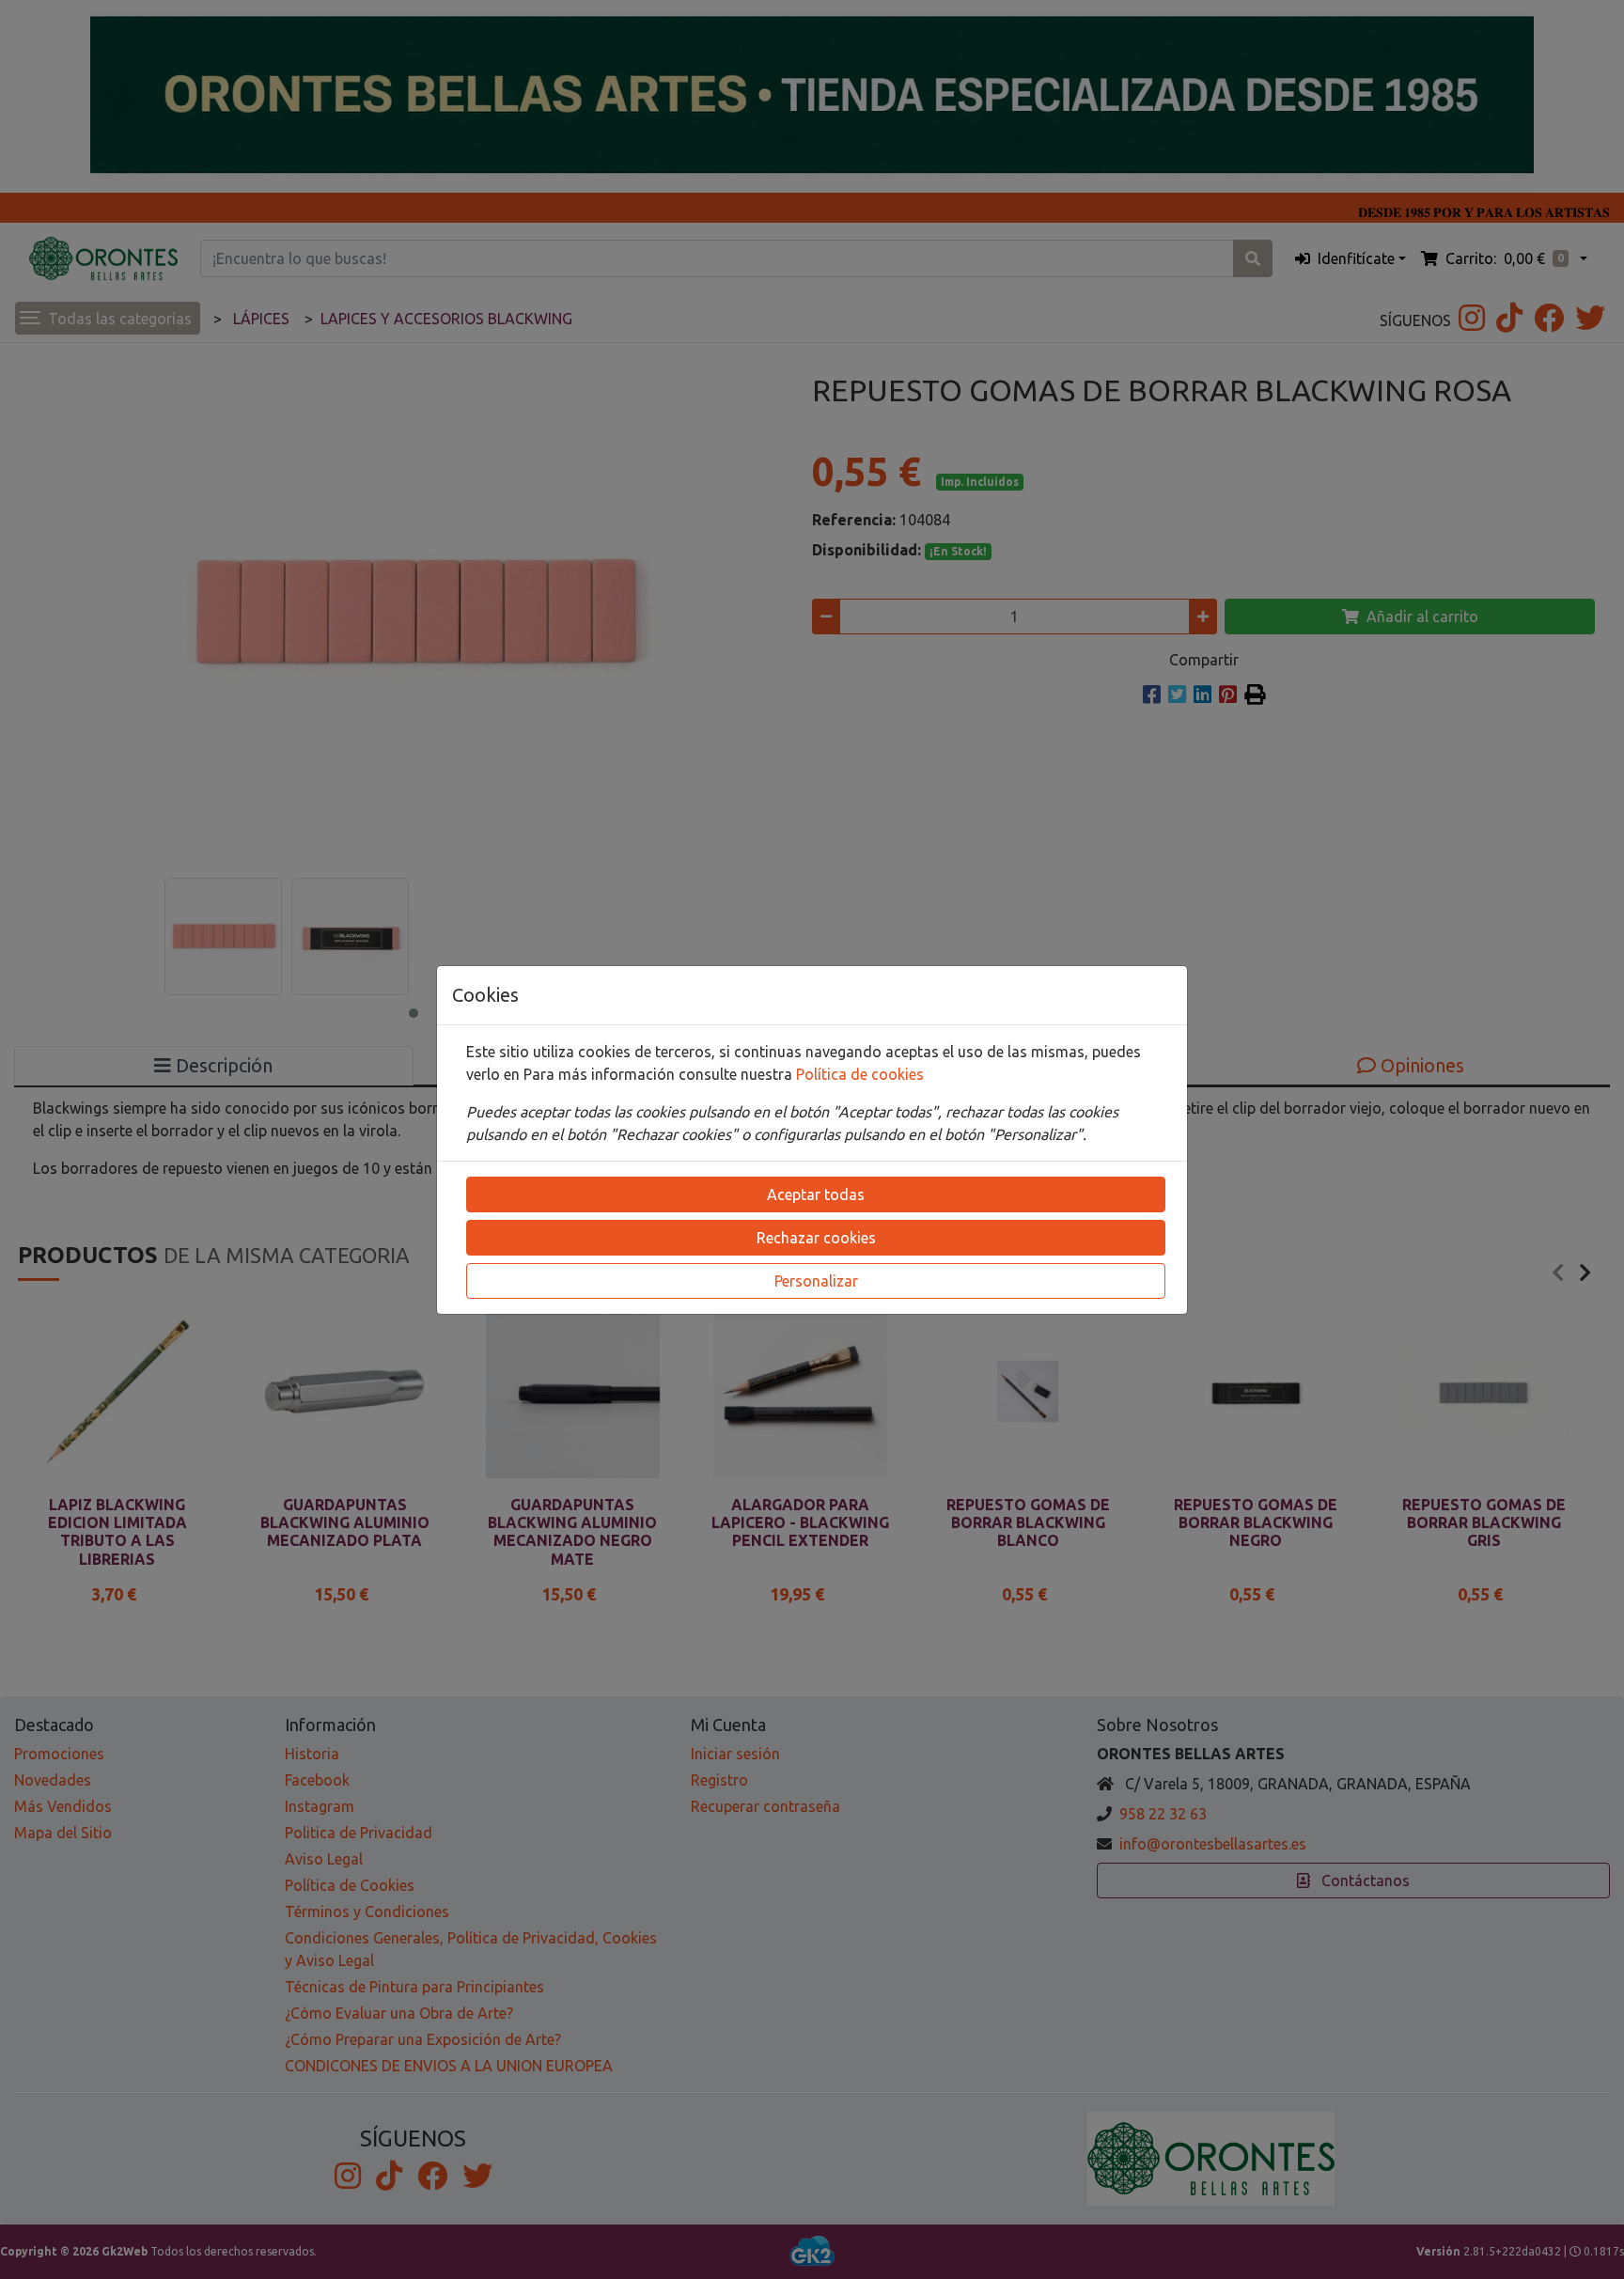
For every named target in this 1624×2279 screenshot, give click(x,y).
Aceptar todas (816, 1194)
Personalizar (816, 1281)
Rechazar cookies (816, 1238)
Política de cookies (860, 1074)
